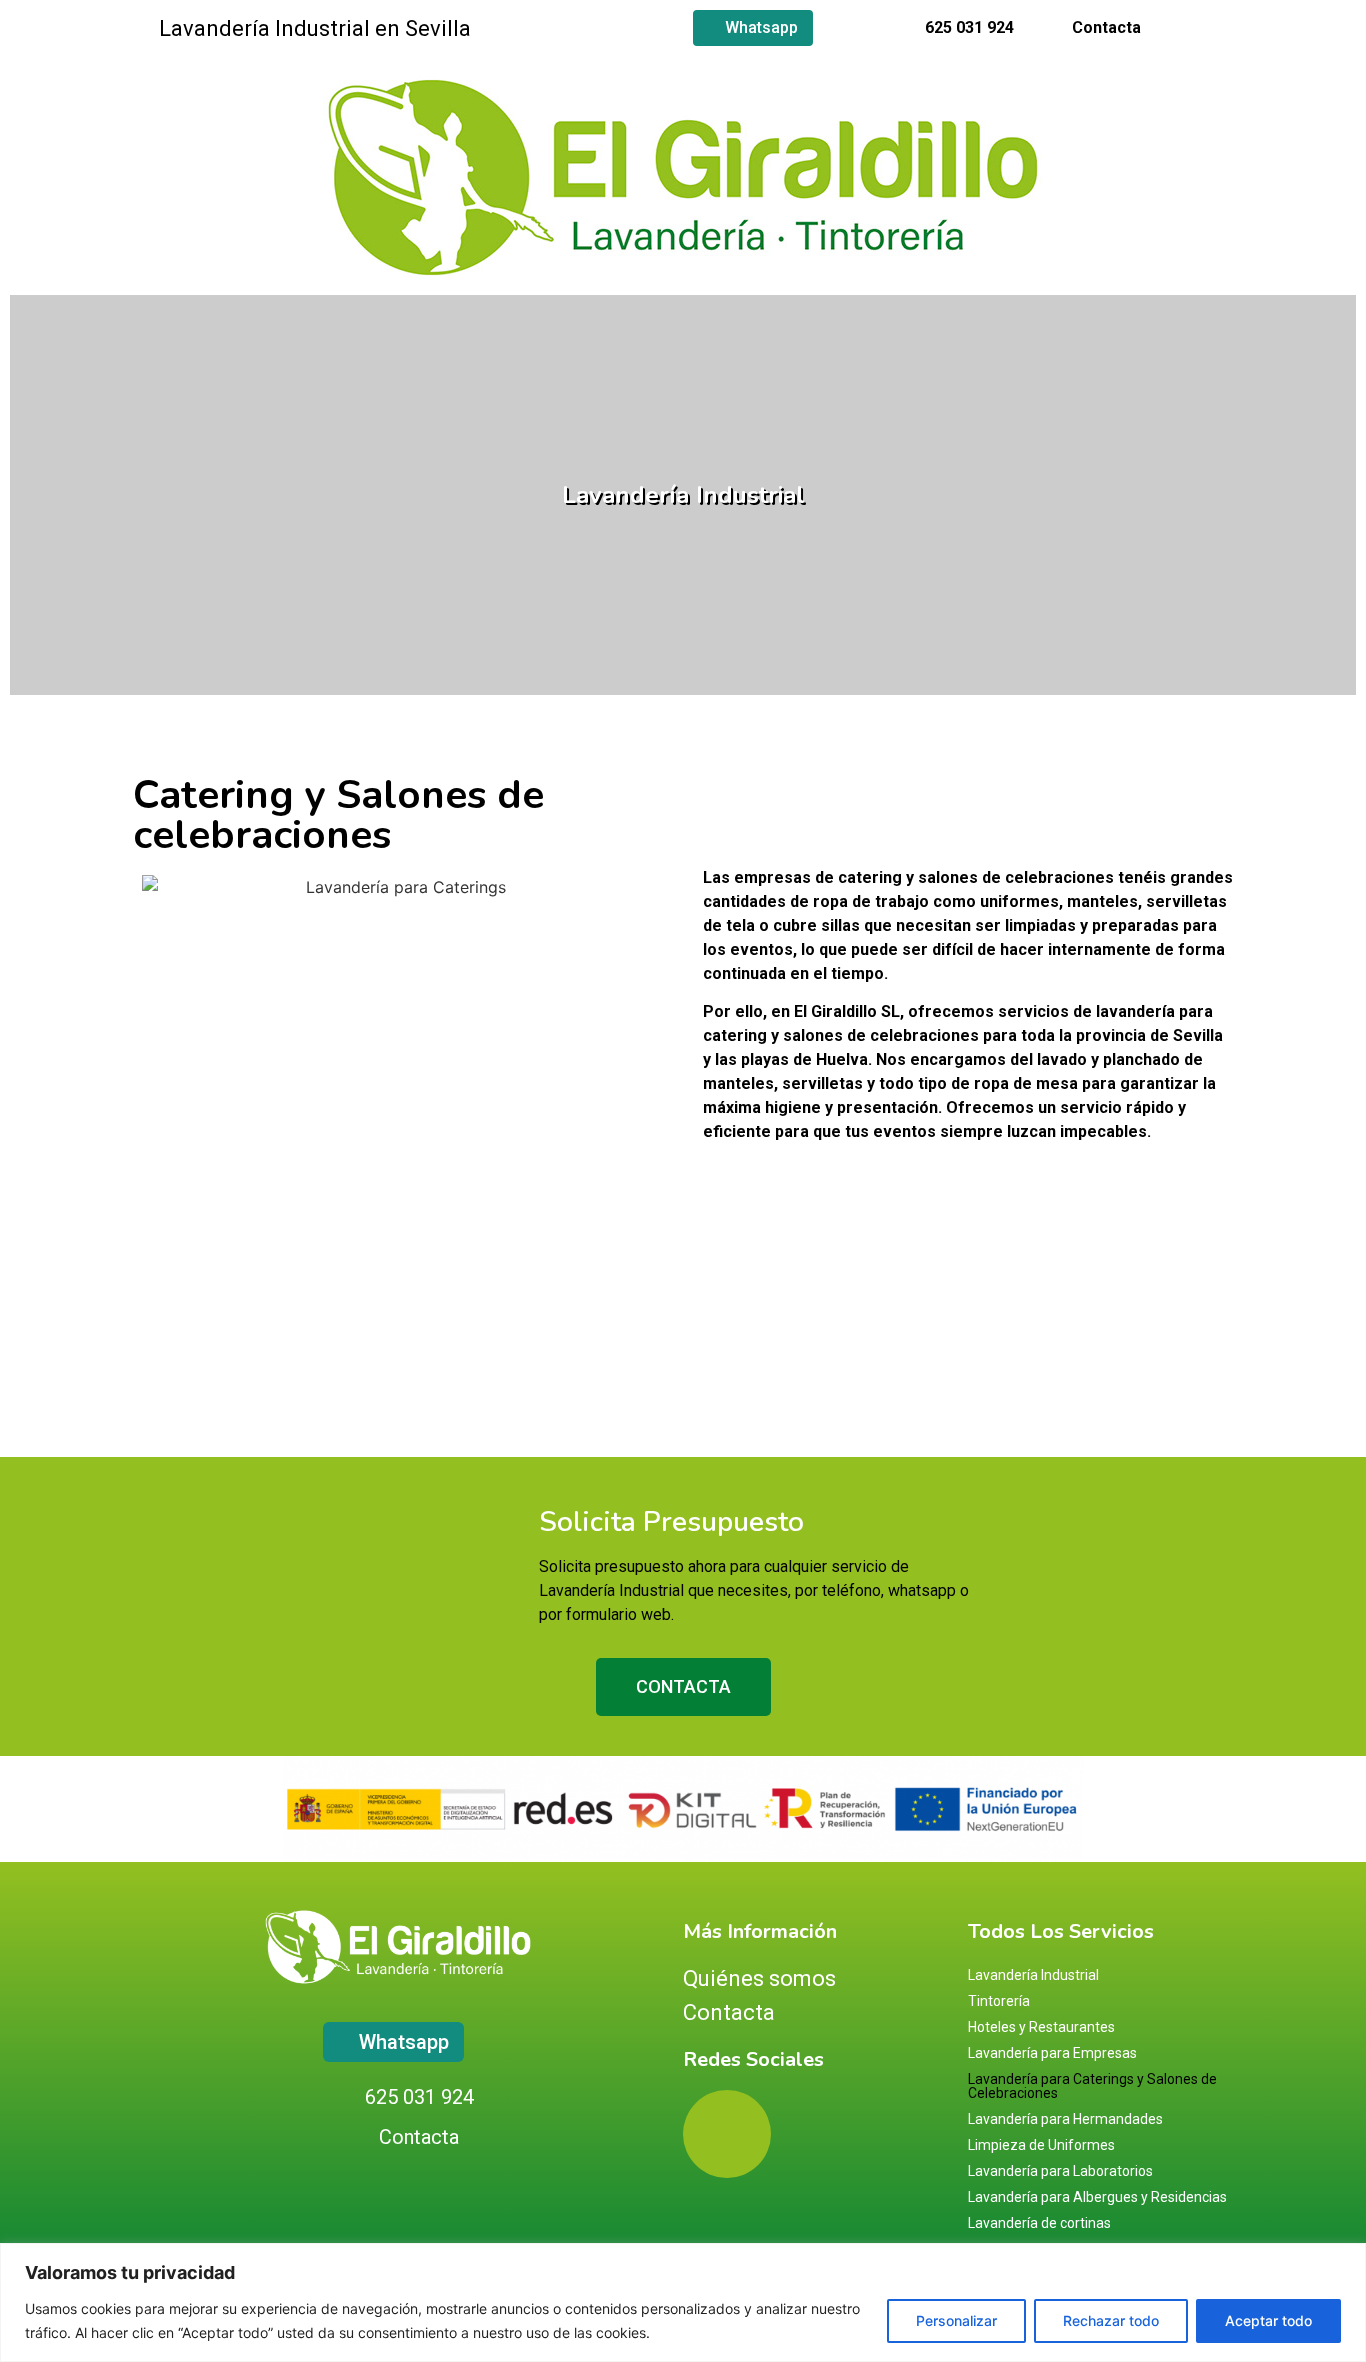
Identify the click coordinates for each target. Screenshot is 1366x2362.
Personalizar (956, 2320)
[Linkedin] (1225, 28)
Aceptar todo (1268, 2320)
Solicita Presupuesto (671, 1522)
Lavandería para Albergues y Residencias (1097, 2197)
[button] (33, 480)
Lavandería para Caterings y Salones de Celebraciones (1092, 2086)
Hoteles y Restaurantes (1041, 2027)
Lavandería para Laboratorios (1060, 2171)
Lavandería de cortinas (1039, 2223)
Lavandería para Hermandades (1065, 2119)
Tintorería (999, 2001)
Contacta (729, 2012)
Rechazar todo (1111, 2320)
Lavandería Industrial (683, 495)
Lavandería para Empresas (1052, 2053)
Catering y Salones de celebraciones (338, 815)
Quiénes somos (759, 1978)
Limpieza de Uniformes (1041, 2145)
